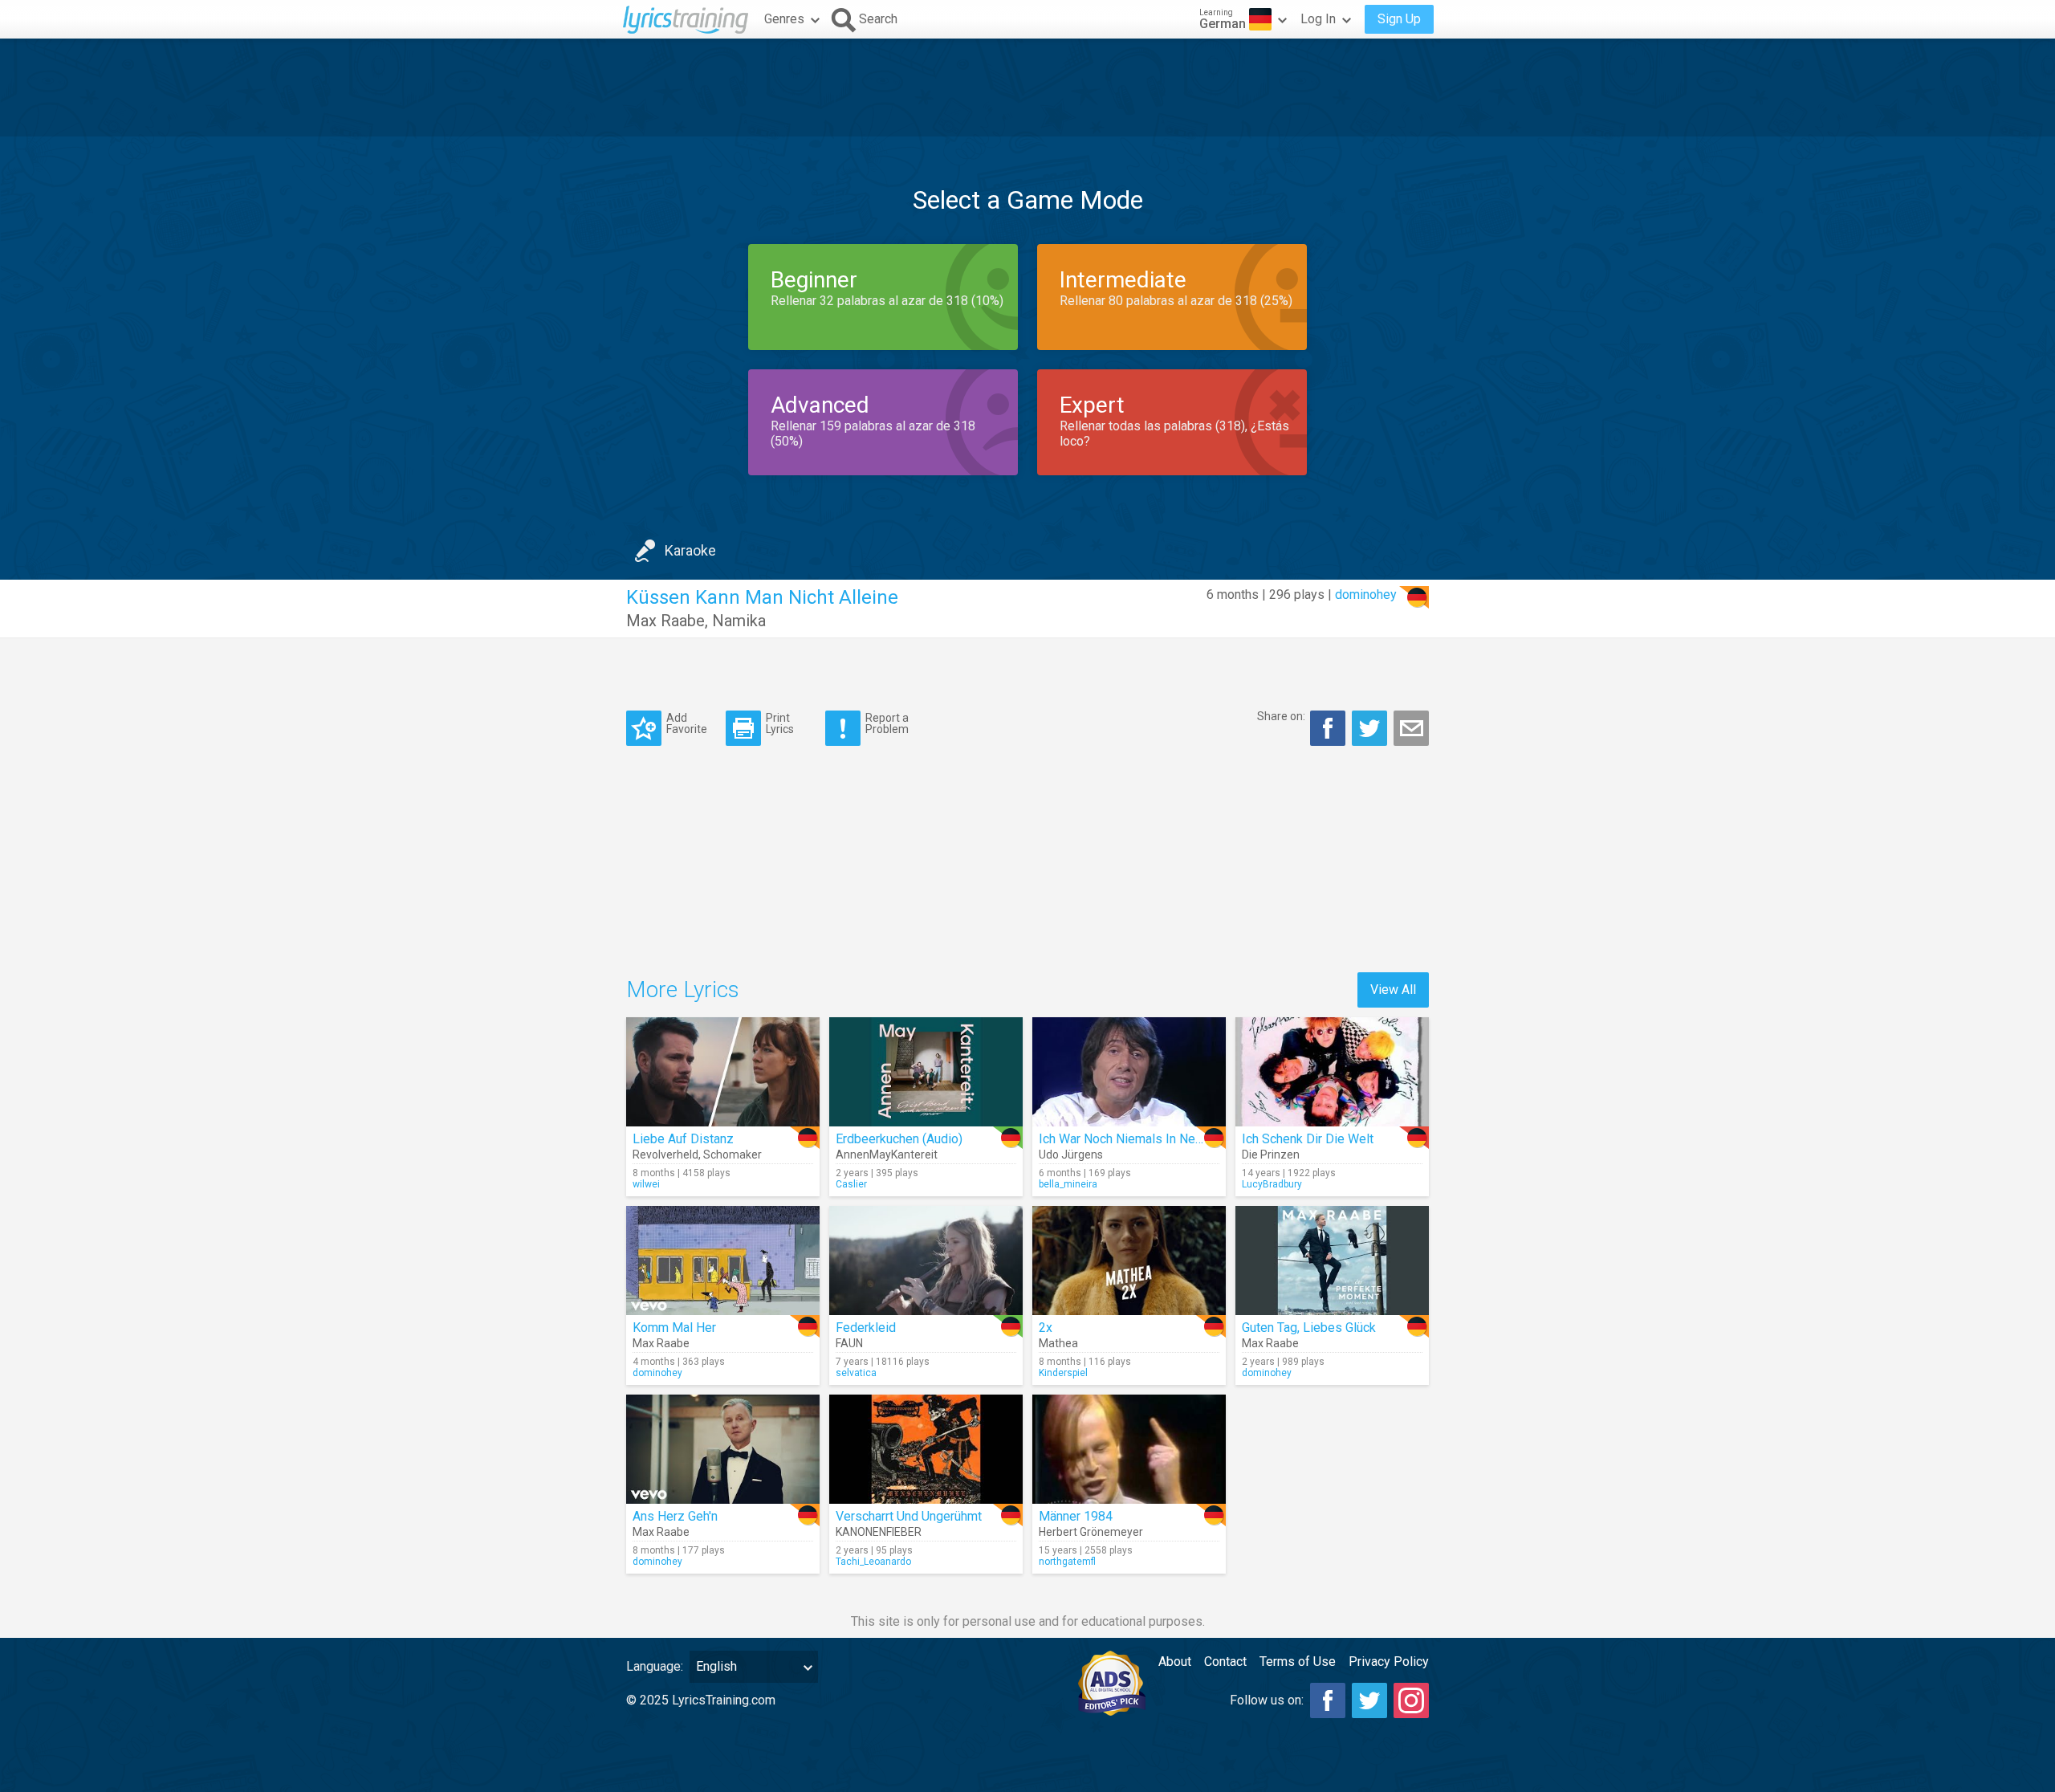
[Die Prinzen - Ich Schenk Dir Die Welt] (1332, 1072)
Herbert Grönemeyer (1091, 1532)
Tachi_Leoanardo (873, 1562)
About (1175, 1662)
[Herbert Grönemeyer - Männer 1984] (1129, 1449)
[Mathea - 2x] (1129, 1261)
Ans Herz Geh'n (675, 1516)
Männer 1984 (1076, 1516)
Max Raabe (665, 621)
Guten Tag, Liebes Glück (1309, 1328)
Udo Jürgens (1071, 1155)
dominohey (1366, 595)
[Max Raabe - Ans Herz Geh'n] (723, 1449)
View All (1393, 990)
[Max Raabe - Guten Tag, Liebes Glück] (1332, 1261)
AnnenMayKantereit (887, 1155)
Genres (784, 19)
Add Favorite (687, 723)
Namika (739, 621)
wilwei (646, 1184)
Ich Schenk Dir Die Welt (1308, 1139)
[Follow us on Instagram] (1411, 1700)
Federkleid (866, 1328)
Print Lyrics (780, 723)
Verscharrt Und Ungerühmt (909, 1516)
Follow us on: (1267, 1700)
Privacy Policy (1389, 1662)
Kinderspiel (1063, 1373)
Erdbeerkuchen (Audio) (899, 1139)
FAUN (849, 1343)
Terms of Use (1298, 1662)
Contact (1225, 1662)
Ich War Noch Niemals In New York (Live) (1153, 1139)
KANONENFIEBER (879, 1532)
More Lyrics (683, 990)
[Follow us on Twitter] (1369, 1700)
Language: (655, 1666)
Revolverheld (665, 1155)
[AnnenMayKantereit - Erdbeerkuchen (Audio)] (926, 1072)
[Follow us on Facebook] (1328, 1700)
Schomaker (732, 1155)
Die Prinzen (1271, 1155)
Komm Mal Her (674, 1328)
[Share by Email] (1411, 728)
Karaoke (690, 550)
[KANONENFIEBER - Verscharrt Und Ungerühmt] (926, 1449)
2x (1046, 1328)
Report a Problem (887, 723)
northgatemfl (1067, 1562)
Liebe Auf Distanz (683, 1139)
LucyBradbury (1272, 1184)
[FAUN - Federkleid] (926, 1261)
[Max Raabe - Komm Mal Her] (723, 1261)
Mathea (1058, 1343)
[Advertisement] (1027, 88)
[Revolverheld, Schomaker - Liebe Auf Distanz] (723, 1072)
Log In (1318, 19)
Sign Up (1399, 19)
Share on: (1281, 716)
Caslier (851, 1184)
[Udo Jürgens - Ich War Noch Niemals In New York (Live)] (1129, 1072)
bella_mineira (1068, 1184)
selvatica (856, 1373)
